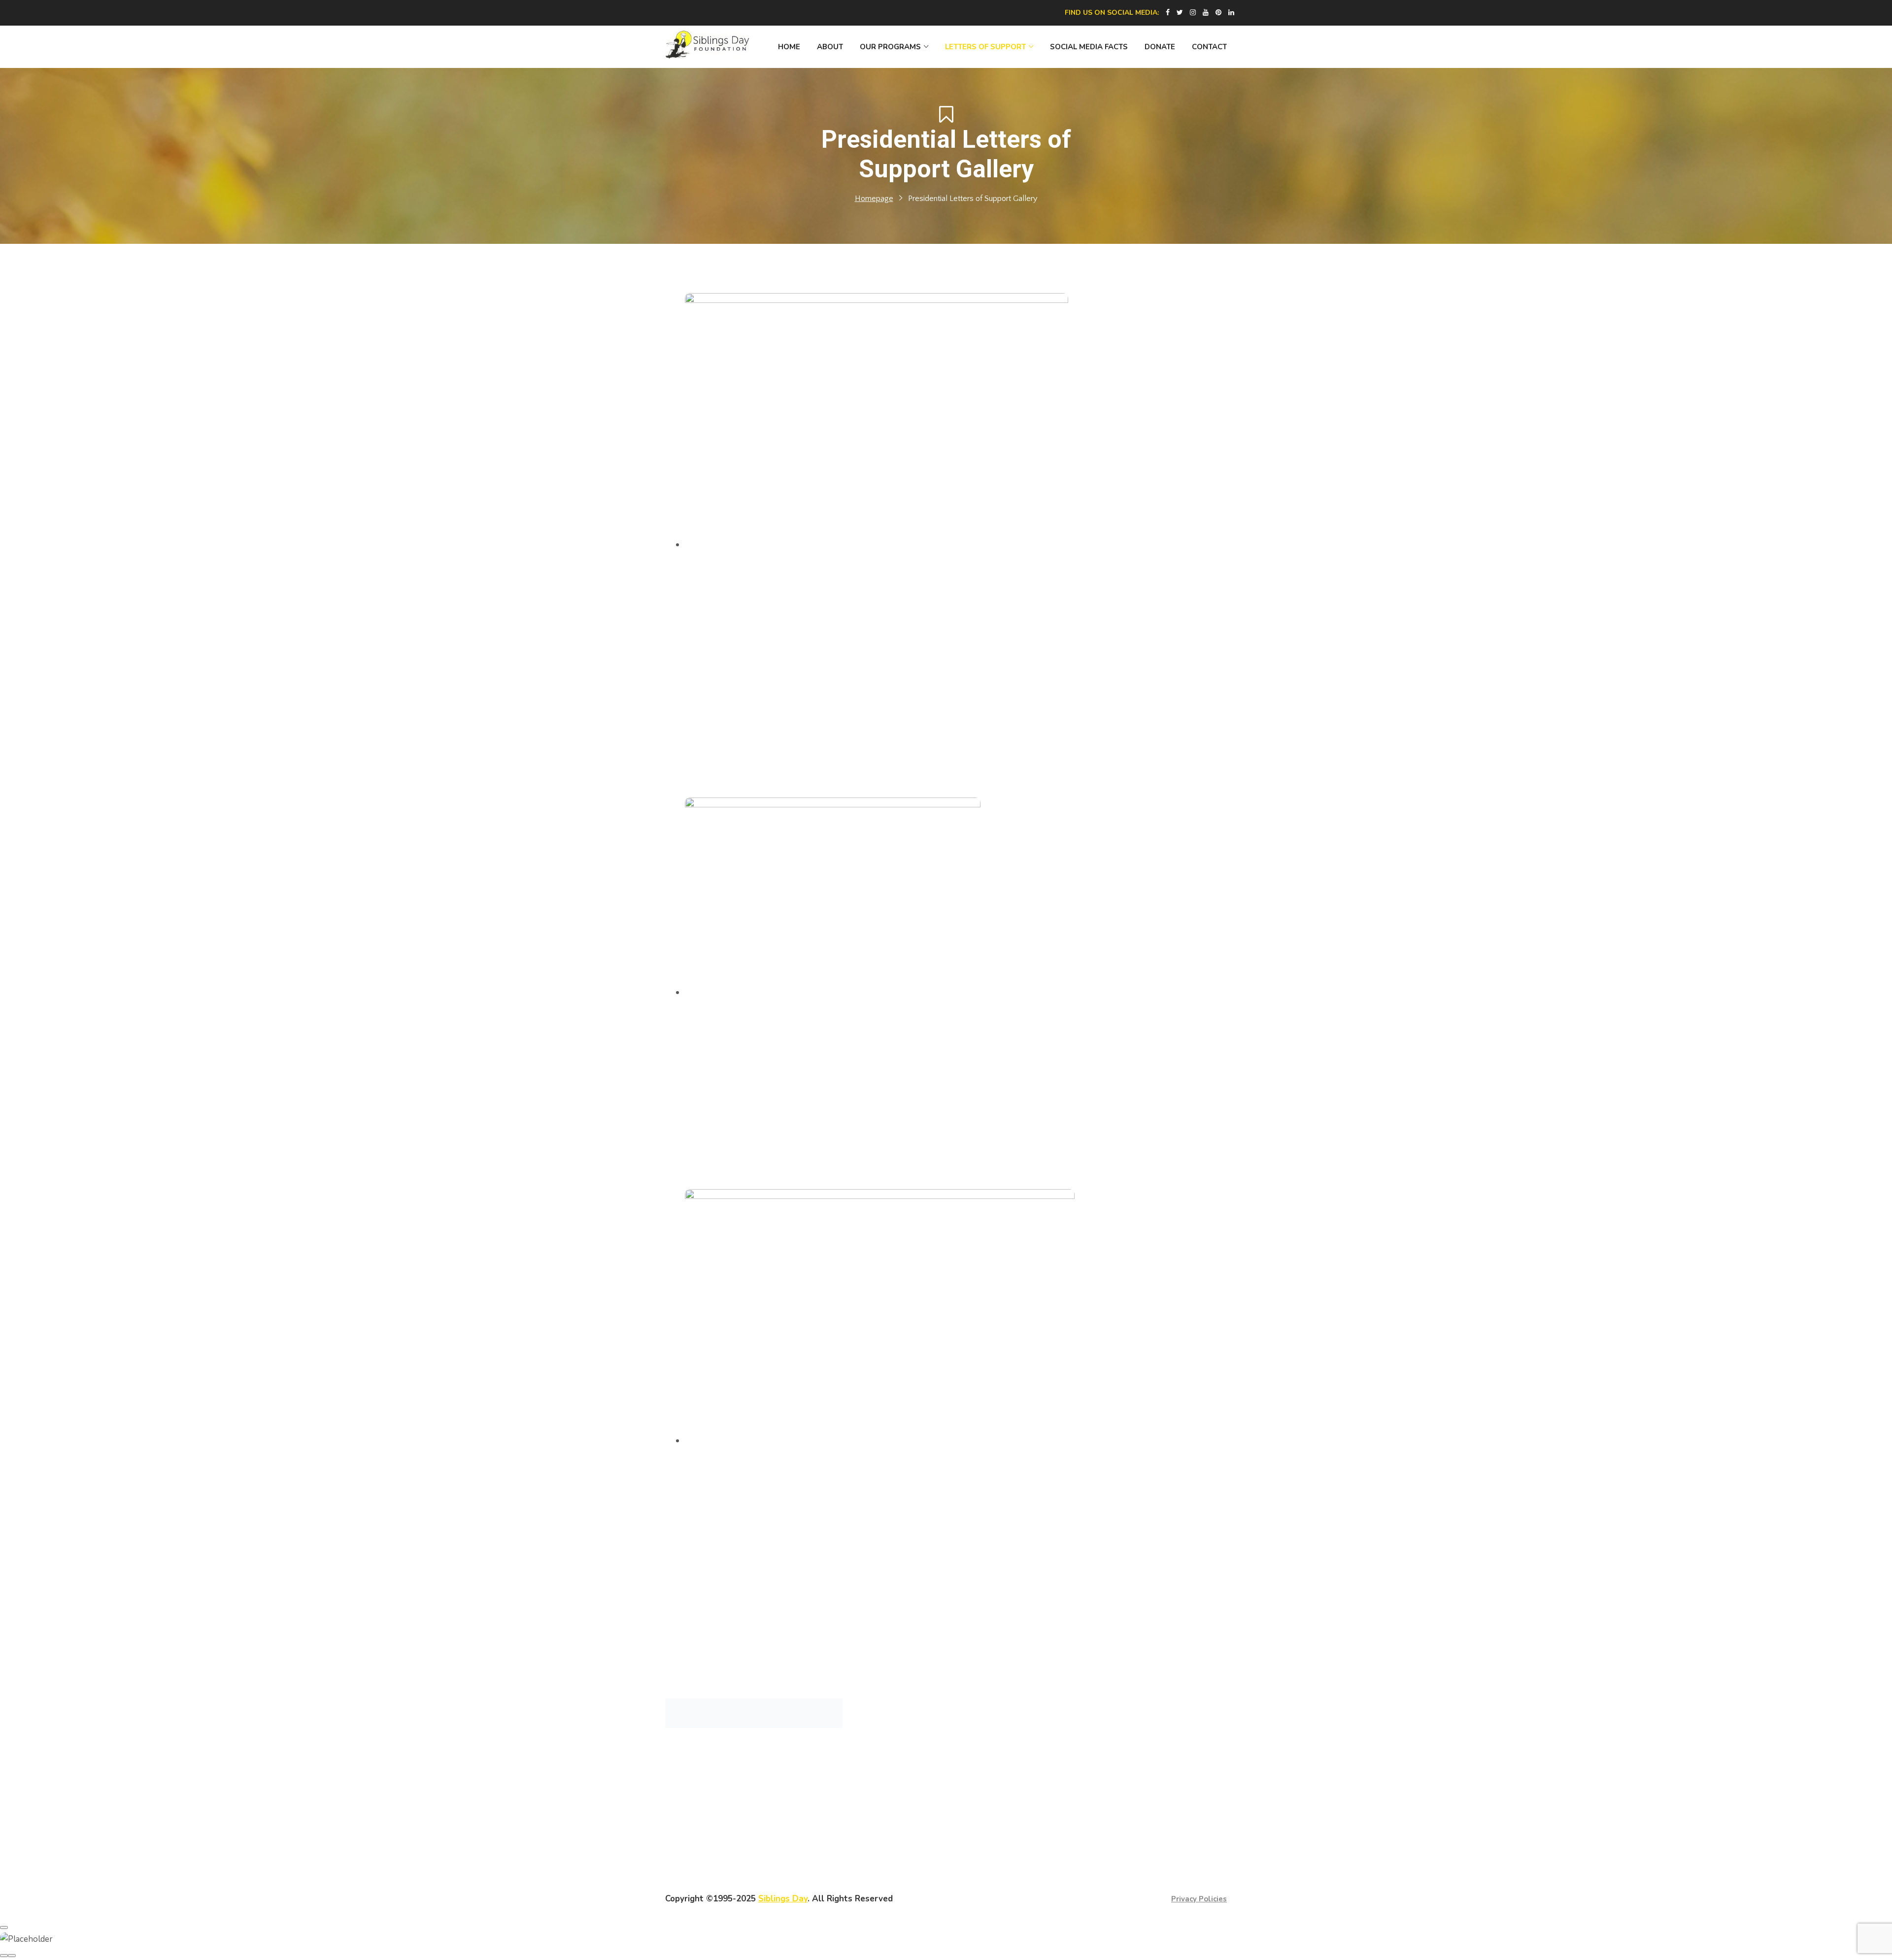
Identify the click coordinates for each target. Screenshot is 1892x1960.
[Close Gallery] (4, 1927)
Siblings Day (783, 1899)
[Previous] (4, 1956)
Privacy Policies (1199, 1899)
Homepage (874, 199)
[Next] (12, 1956)
